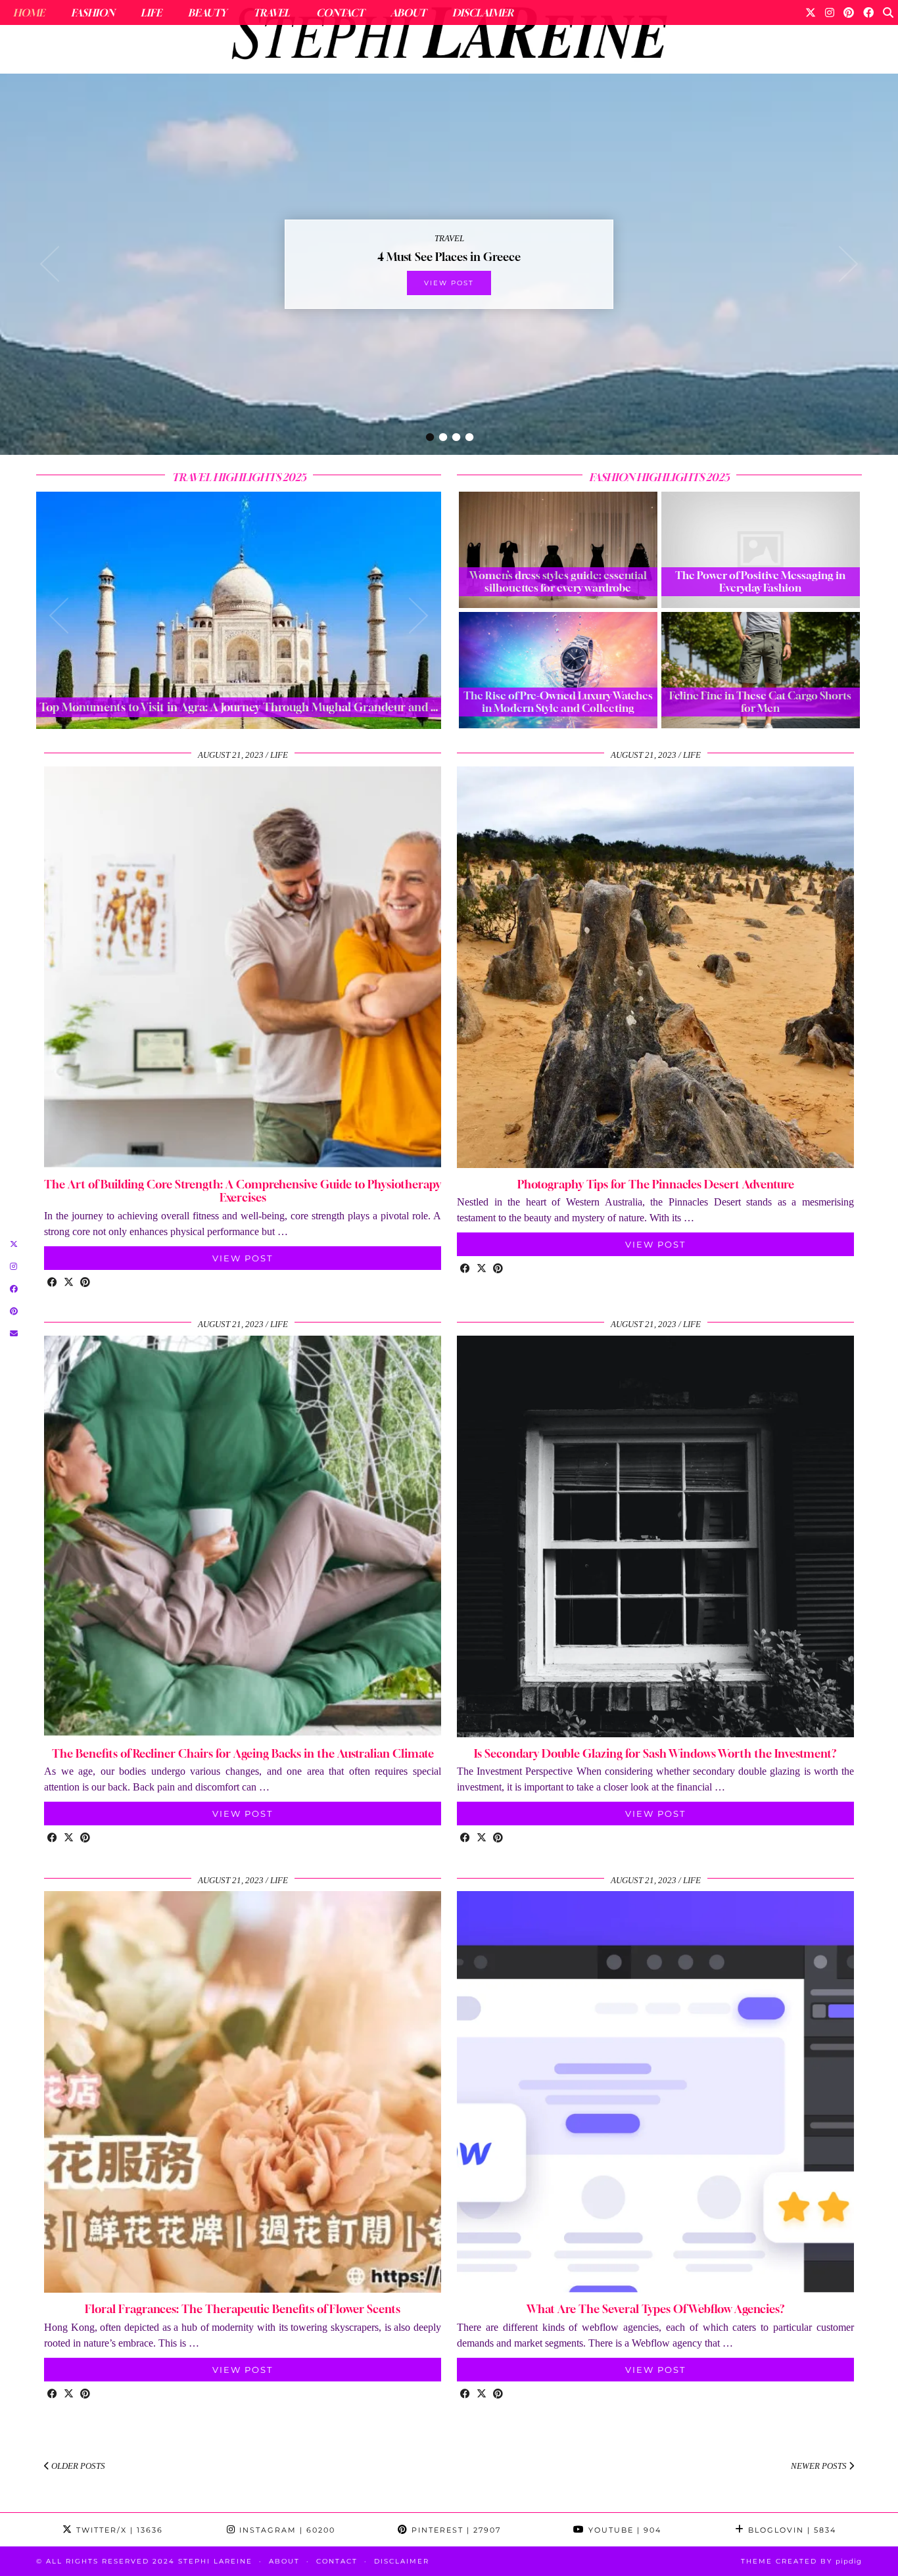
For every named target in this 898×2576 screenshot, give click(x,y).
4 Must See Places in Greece (449, 257)
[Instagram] (830, 12)
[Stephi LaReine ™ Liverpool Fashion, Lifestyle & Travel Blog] (449, 37)
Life (151, 12)
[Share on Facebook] (52, 1283)
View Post (449, 283)
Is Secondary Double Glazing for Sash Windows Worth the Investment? (655, 1753)
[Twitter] (811, 12)
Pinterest (455, 2530)
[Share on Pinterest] (85, 1283)
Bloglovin (791, 2530)
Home (29, 12)
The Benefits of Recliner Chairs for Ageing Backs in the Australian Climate (243, 1753)
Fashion (93, 12)
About (408, 12)
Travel (272, 12)
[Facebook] (868, 12)
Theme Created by (801, 2561)
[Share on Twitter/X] (69, 1283)
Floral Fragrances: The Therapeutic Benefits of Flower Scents (243, 2309)
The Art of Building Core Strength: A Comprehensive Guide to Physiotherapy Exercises (243, 1191)
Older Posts (77, 2466)
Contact (340, 12)
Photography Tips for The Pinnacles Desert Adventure (656, 1184)
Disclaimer (483, 12)
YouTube (623, 2530)
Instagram (286, 2530)
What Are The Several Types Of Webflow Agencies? (656, 2309)
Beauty (207, 12)
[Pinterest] (849, 12)
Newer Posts (820, 2466)
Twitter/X (118, 2530)
